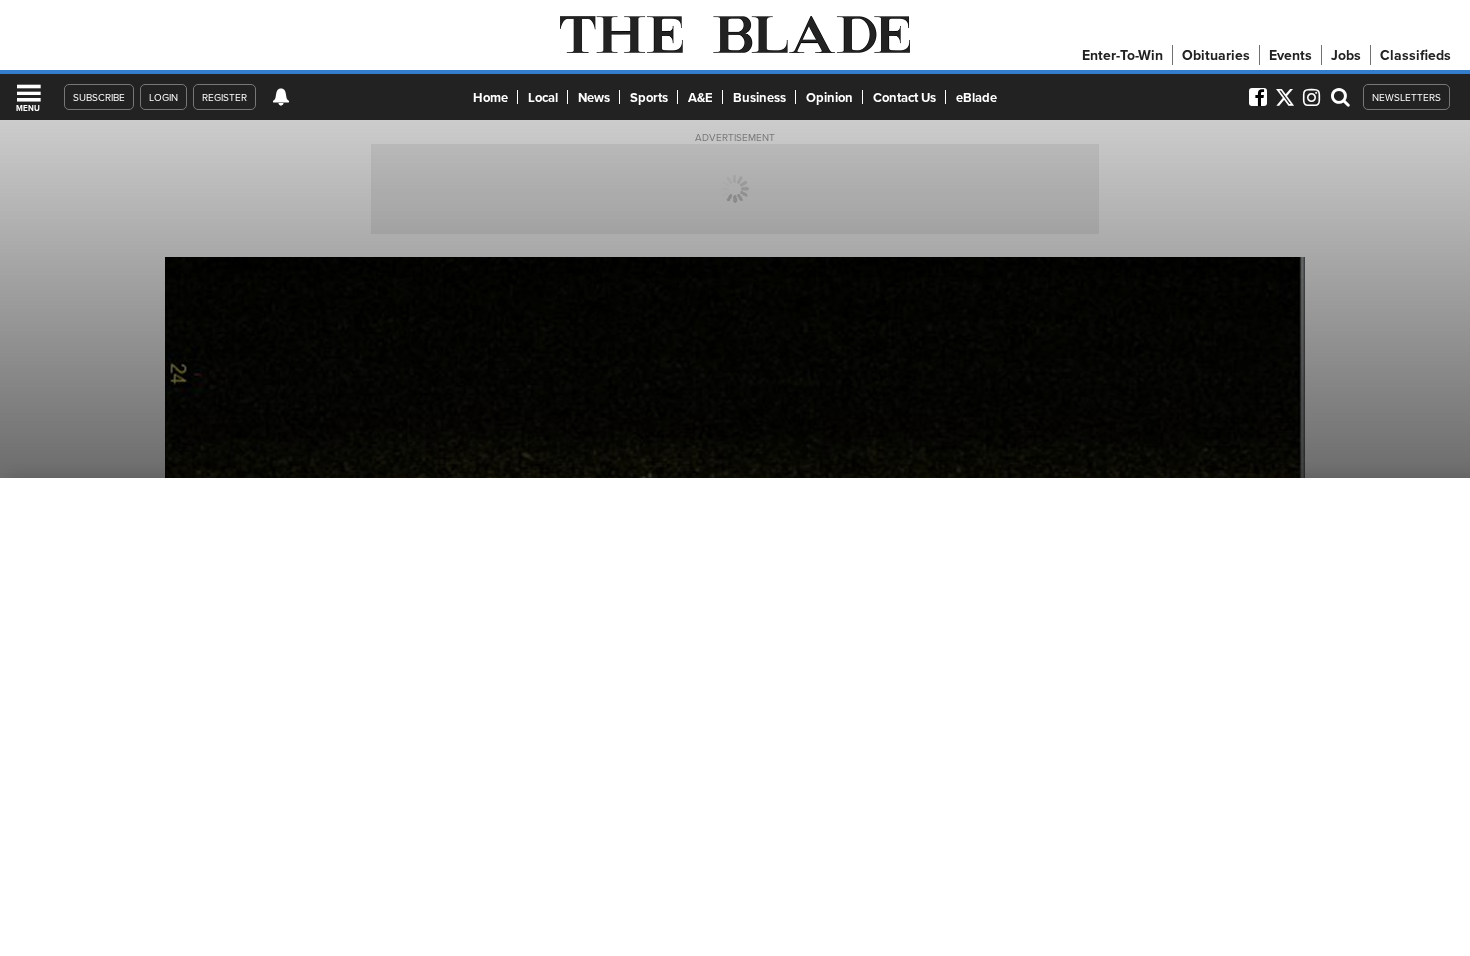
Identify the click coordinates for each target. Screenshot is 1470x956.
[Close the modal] (948, 50)
